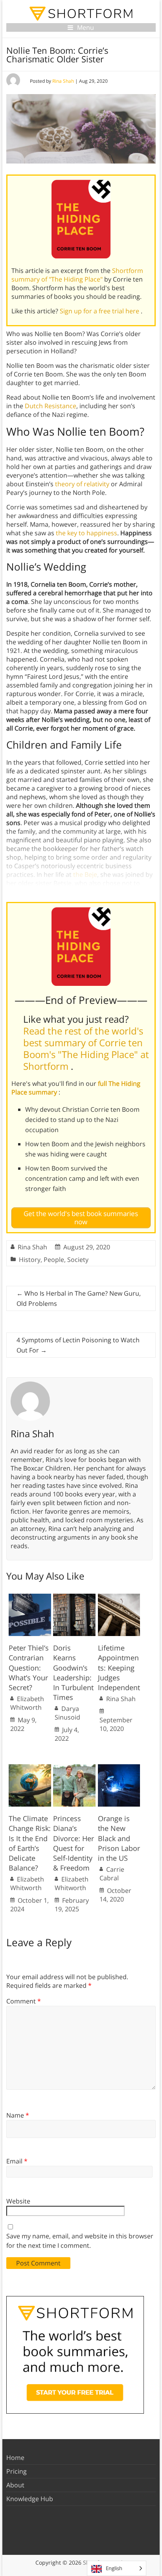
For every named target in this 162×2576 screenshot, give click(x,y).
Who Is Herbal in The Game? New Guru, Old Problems (79, 1298)
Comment (24, 2001)
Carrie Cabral (112, 1874)
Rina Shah (63, 81)
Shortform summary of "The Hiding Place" (77, 275)
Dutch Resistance (51, 406)
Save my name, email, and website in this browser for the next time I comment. (80, 2241)
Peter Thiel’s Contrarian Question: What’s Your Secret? (29, 1668)
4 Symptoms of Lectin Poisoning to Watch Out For (78, 1345)
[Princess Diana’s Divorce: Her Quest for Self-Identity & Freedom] (74, 1768)
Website (18, 2201)
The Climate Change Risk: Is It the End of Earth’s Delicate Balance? (30, 1843)
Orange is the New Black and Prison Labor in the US (119, 1838)
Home (15, 2458)
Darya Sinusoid (67, 1713)
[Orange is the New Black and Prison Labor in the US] (119, 1768)
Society (78, 1260)
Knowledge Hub (30, 2499)
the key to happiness (87, 533)
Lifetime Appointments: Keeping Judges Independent (119, 1668)
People (54, 1260)
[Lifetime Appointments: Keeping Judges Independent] (119, 1598)
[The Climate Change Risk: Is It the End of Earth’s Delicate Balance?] (30, 1768)
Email (17, 2161)
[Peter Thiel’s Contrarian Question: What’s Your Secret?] (30, 1598)
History (30, 1260)
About (15, 2485)
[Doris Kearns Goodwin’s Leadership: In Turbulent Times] (74, 1598)
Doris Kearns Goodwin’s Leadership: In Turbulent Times (73, 1672)
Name (18, 2115)
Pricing (17, 2471)
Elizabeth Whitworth (27, 1703)
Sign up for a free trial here (100, 311)
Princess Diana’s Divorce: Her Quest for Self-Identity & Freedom (74, 1843)
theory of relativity (82, 484)
